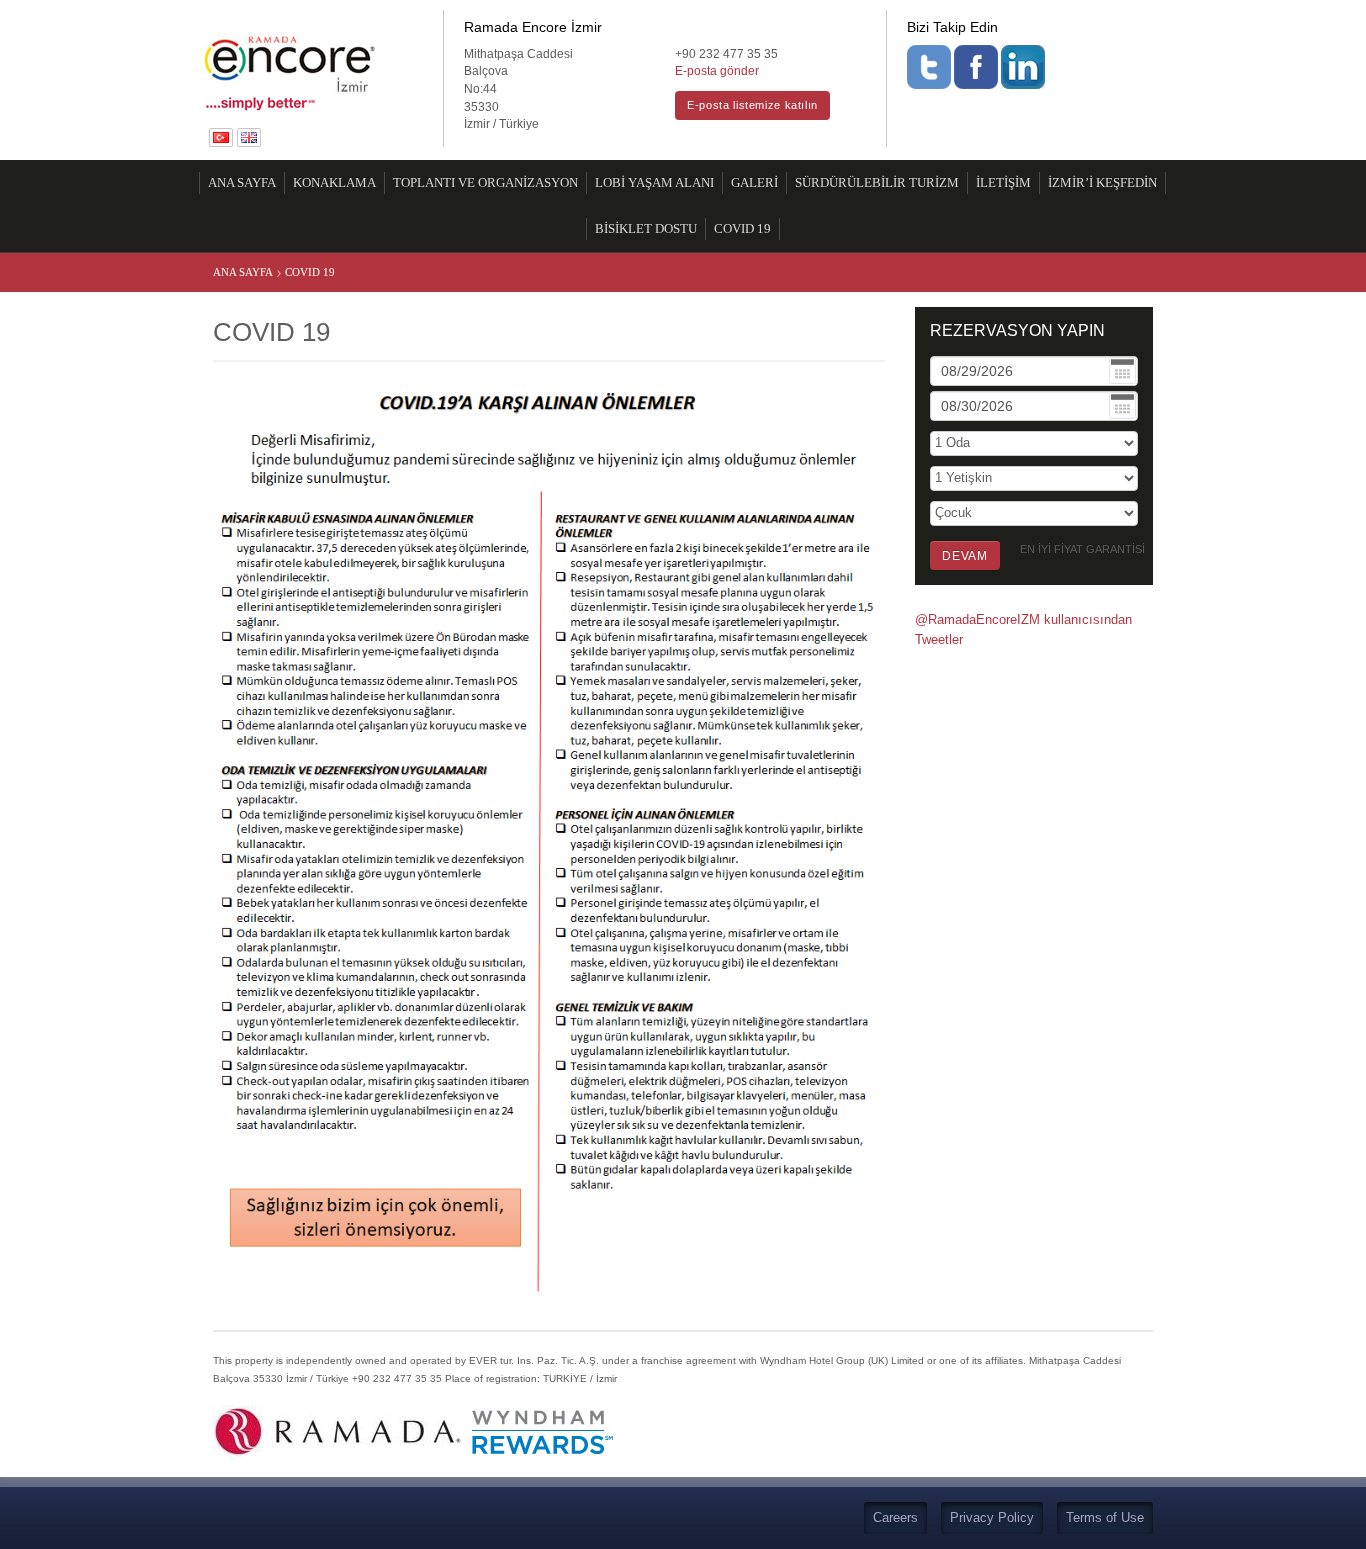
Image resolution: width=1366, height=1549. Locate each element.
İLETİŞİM (1003, 183)
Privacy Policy (992, 1517)
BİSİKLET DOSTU (646, 229)
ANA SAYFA (242, 183)
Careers (895, 1517)
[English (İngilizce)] (249, 136)
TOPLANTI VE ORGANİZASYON (485, 183)
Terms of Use (1105, 1517)
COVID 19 (742, 229)
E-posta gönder (717, 70)
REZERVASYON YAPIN (1017, 330)
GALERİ (754, 183)
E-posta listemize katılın (752, 105)
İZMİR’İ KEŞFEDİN (1102, 183)
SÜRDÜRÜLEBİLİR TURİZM (877, 183)
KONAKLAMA (334, 183)
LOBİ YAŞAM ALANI (654, 183)
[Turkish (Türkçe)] (223, 136)
